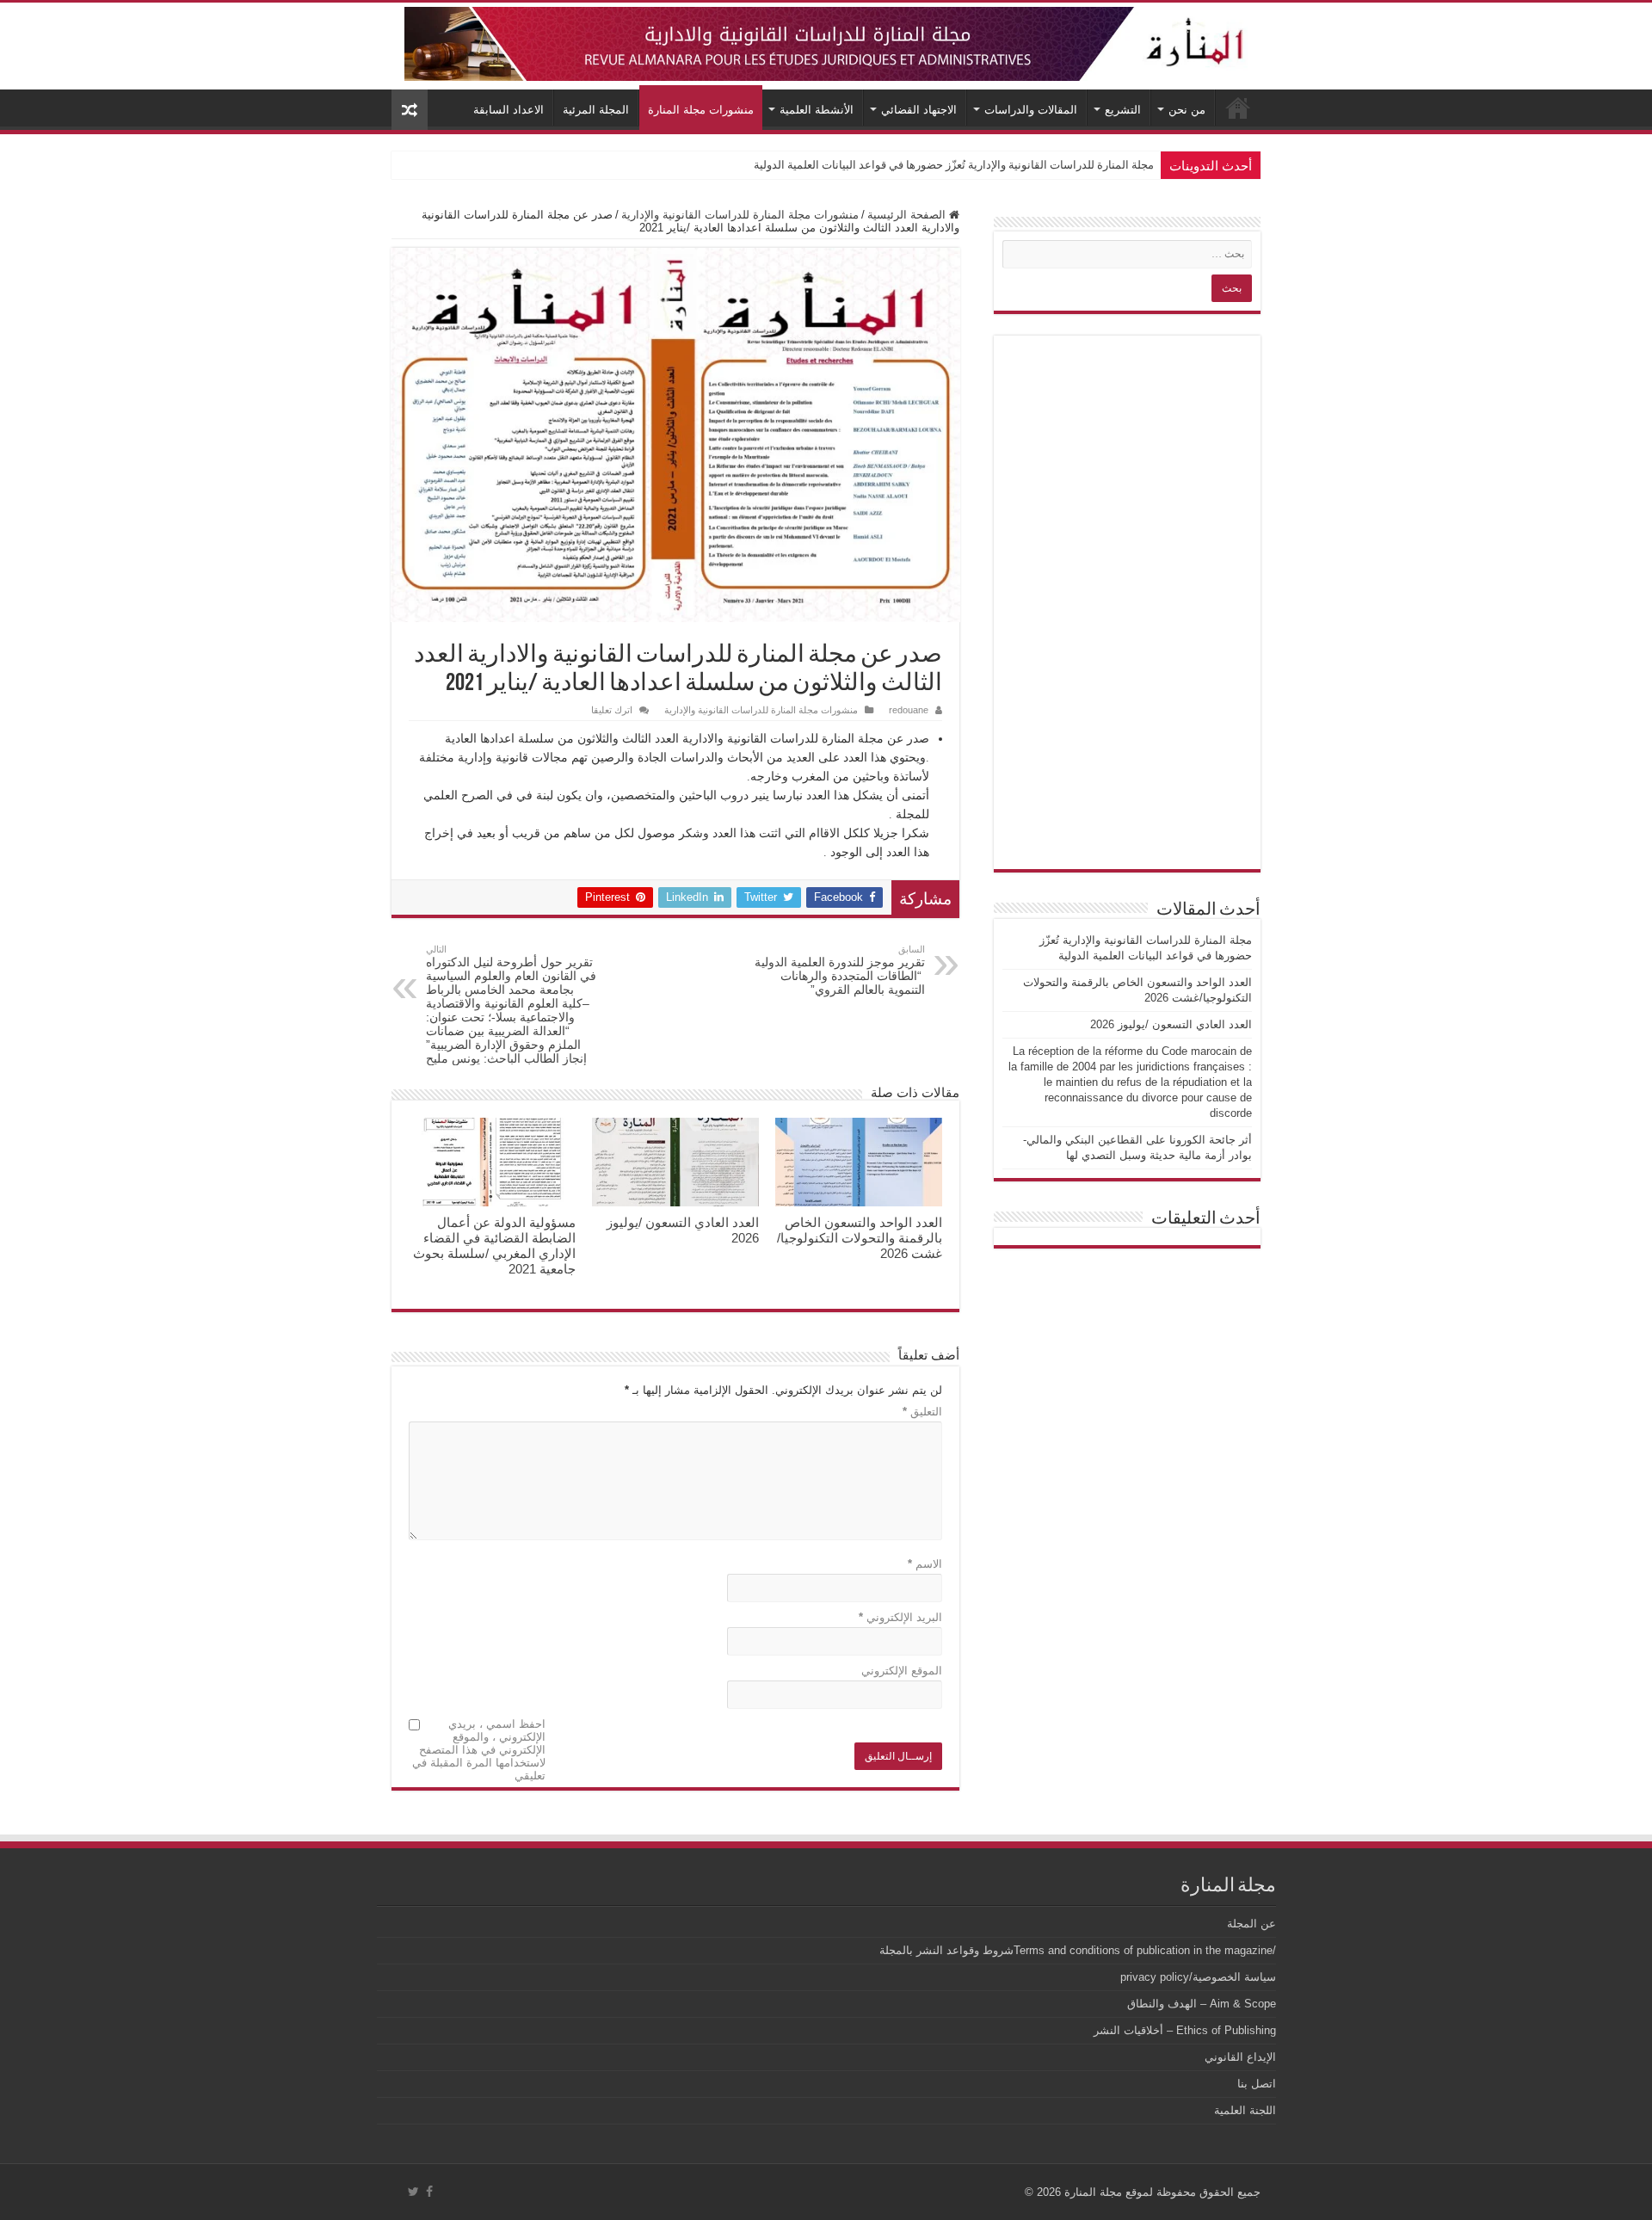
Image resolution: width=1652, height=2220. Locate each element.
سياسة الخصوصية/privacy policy (1198, 1977)
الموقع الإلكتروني (902, 1671)
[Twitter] (413, 2192)
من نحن (1187, 110)
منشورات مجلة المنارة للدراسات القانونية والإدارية (740, 215)
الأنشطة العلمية (817, 110)
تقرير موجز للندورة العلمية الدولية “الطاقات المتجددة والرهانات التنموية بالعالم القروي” (840, 970)
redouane (909, 710)
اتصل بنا (1257, 2084)
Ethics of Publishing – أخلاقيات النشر (1185, 2030)
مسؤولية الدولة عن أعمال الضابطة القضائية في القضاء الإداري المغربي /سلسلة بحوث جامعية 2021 (494, 1246)
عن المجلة (1251, 1924)
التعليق (922, 1412)
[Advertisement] (1127, 602)
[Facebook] (429, 2192)
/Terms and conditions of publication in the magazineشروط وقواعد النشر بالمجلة (1078, 1950)
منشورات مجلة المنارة (701, 110)
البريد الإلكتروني (900, 1617)
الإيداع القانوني (1240, 2057)
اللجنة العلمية (1245, 2110)
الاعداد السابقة (509, 110)
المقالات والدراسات (1031, 110)
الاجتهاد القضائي (919, 110)
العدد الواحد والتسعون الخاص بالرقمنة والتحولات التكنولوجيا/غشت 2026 (987, 165)
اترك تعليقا (612, 710)
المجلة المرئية (596, 110)
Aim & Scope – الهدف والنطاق (1202, 2004)
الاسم (925, 1564)
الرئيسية (1238, 108)
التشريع (1123, 110)
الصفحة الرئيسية (908, 215)
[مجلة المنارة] (826, 40)
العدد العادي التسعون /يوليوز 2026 (1171, 1024)
